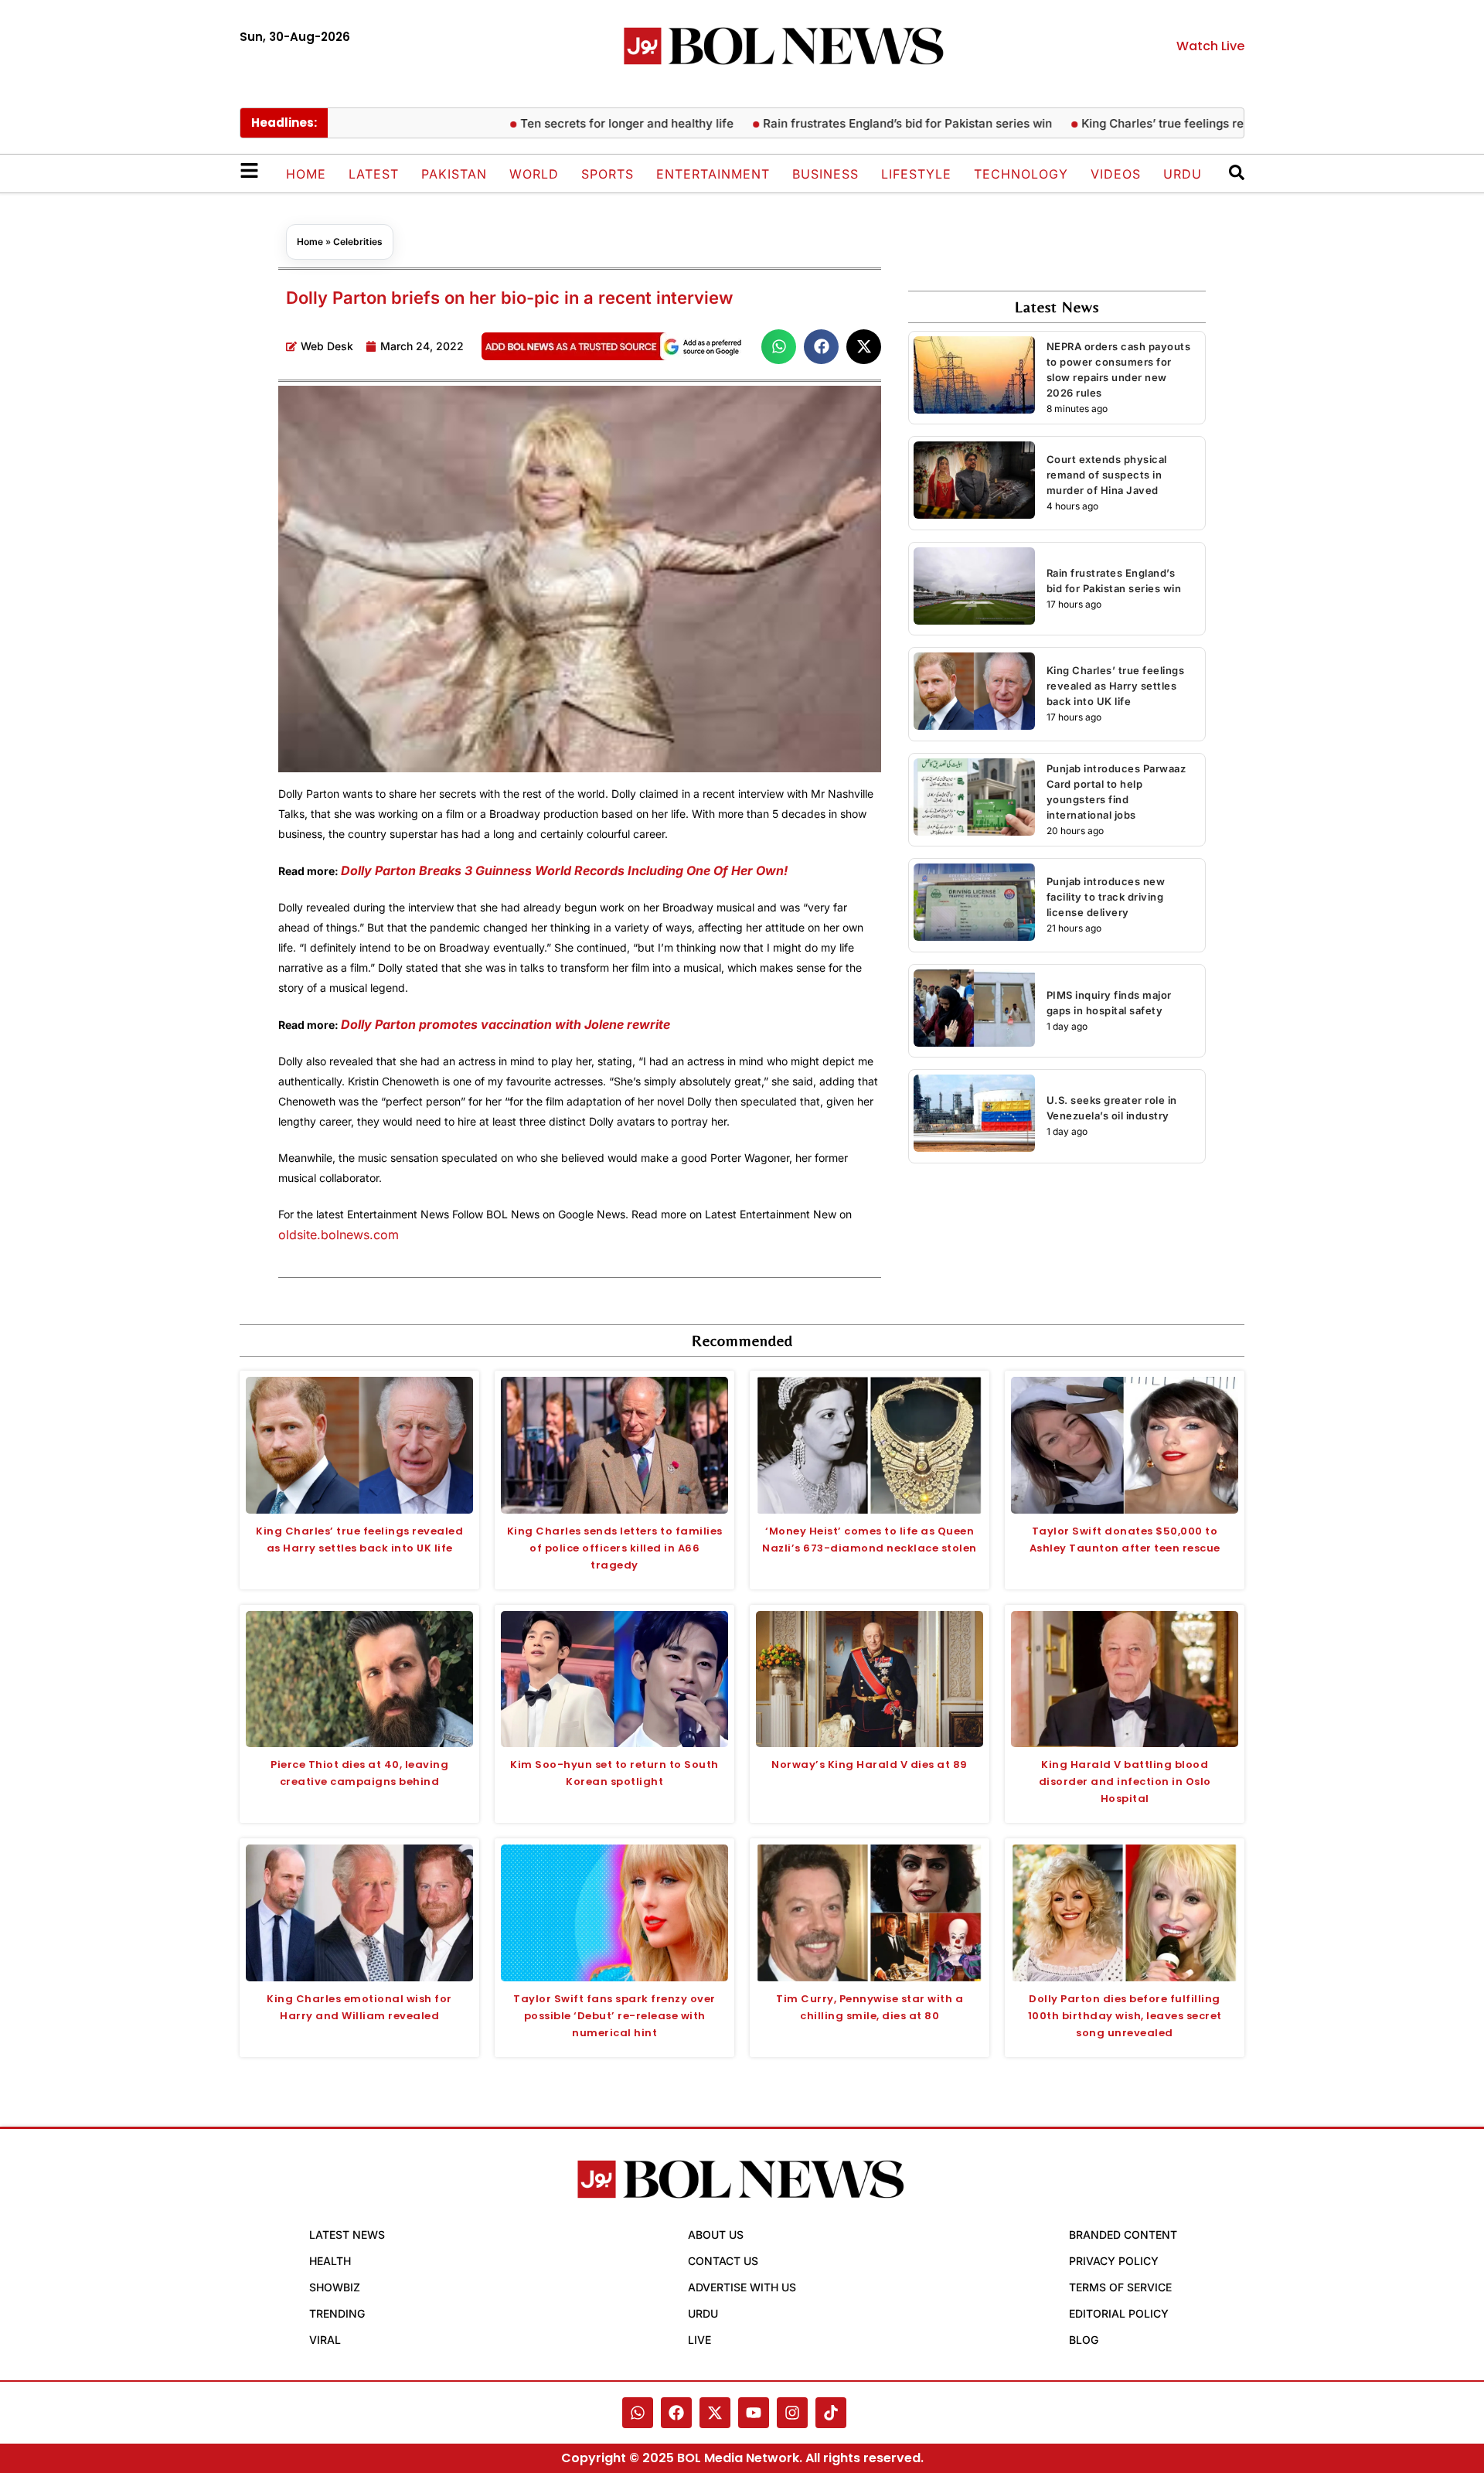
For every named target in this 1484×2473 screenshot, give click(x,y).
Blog (1084, 2340)
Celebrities (358, 242)
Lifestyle (916, 174)
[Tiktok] (831, 2413)
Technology (1021, 174)
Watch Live (1210, 46)
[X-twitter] (715, 2413)
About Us (716, 2235)
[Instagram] (792, 2413)
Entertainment (713, 174)
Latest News (347, 2235)
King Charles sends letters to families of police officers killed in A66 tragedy (615, 1548)
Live (699, 2340)
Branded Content (1123, 2235)
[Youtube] (754, 2413)
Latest (374, 174)
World (534, 174)
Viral (325, 2340)
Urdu (1183, 174)
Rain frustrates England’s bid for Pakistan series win (856, 123)
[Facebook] (676, 2413)
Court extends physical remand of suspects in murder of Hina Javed (1107, 475)
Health (330, 2261)
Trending (337, 2313)
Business (825, 174)
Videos (1116, 174)
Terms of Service (1120, 2287)
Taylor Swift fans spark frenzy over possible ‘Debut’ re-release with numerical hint (614, 2016)
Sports (608, 174)
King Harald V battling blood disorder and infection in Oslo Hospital (1125, 1782)
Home (306, 174)
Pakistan (454, 174)
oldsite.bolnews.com (339, 1235)
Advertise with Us (742, 2287)
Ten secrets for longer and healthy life (575, 123)
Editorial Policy (1119, 2313)
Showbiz (335, 2287)
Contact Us (723, 2261)
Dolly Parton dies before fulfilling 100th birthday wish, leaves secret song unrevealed (1125, 2016)
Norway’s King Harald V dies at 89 (870, 1764)
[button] (779, 347)
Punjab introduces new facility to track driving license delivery (1106, 897)
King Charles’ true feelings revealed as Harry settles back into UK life (1222, 123)
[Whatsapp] (638, 2413)
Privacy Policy (1114, 2261)
